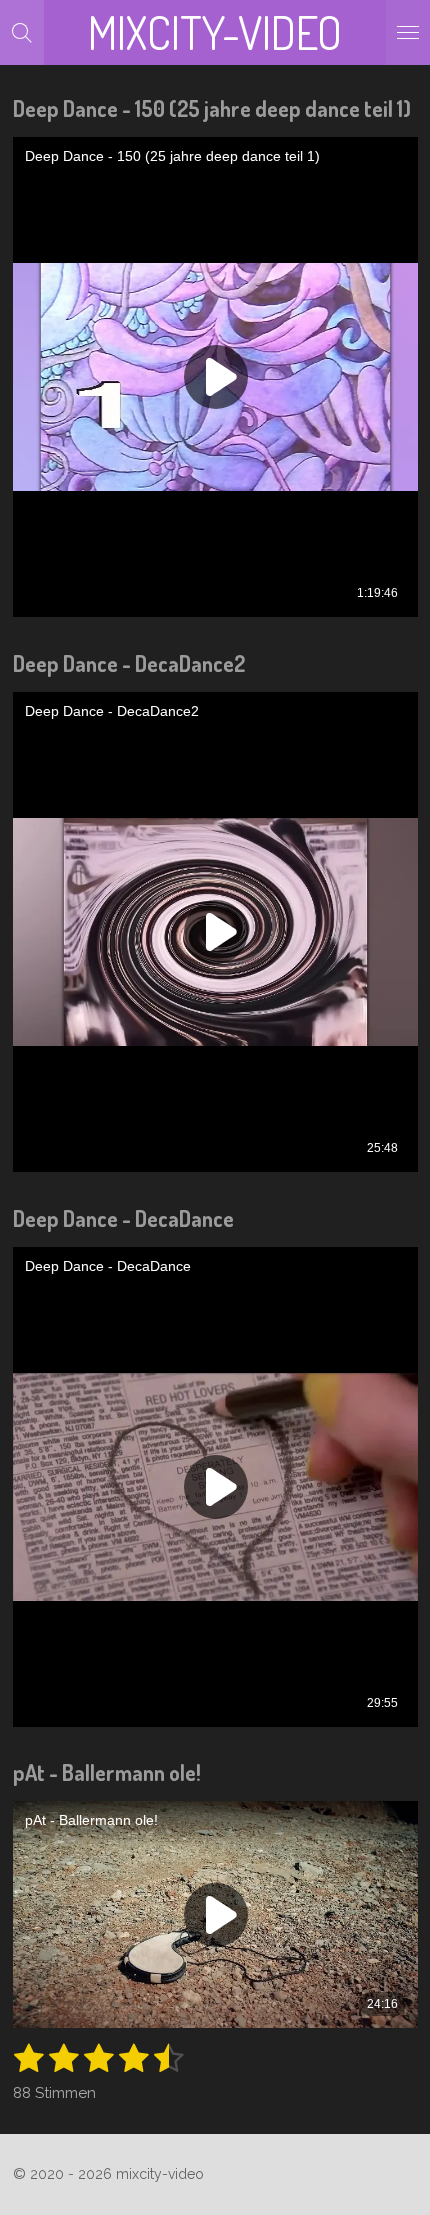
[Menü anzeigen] (408, 32)
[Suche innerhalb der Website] (22, 32)
